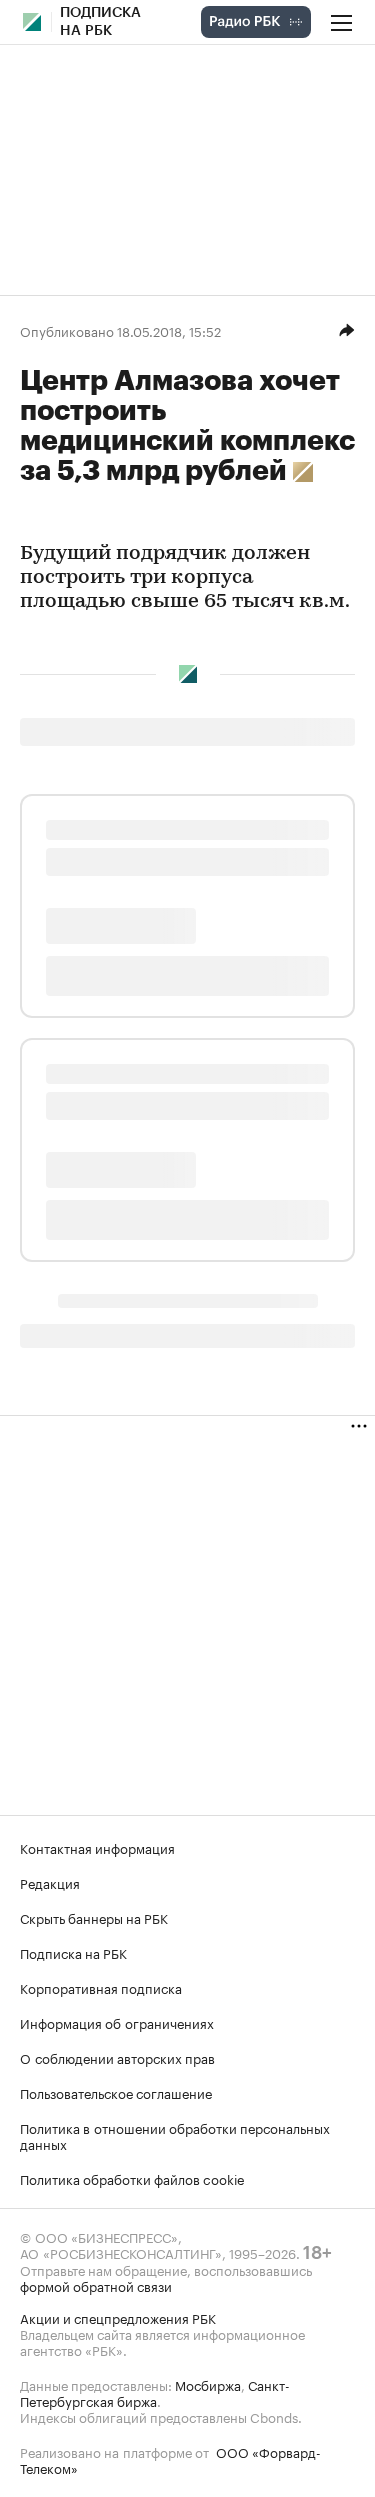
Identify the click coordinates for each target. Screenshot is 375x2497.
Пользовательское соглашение (116, 2092)
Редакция (50, 1882)
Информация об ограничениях (117, 2022)
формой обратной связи (96, 2285)
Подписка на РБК (73, 1952)
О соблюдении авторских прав (117, 2057)
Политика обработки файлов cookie (132, 2178)
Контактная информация (97, 1847)
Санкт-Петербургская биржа (155, 2392)
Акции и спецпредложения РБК (118, 2317)
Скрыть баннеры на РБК (94, 1917)
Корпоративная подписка (101, 1987)
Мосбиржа (208, 2384)
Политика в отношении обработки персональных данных (175, 2135)
